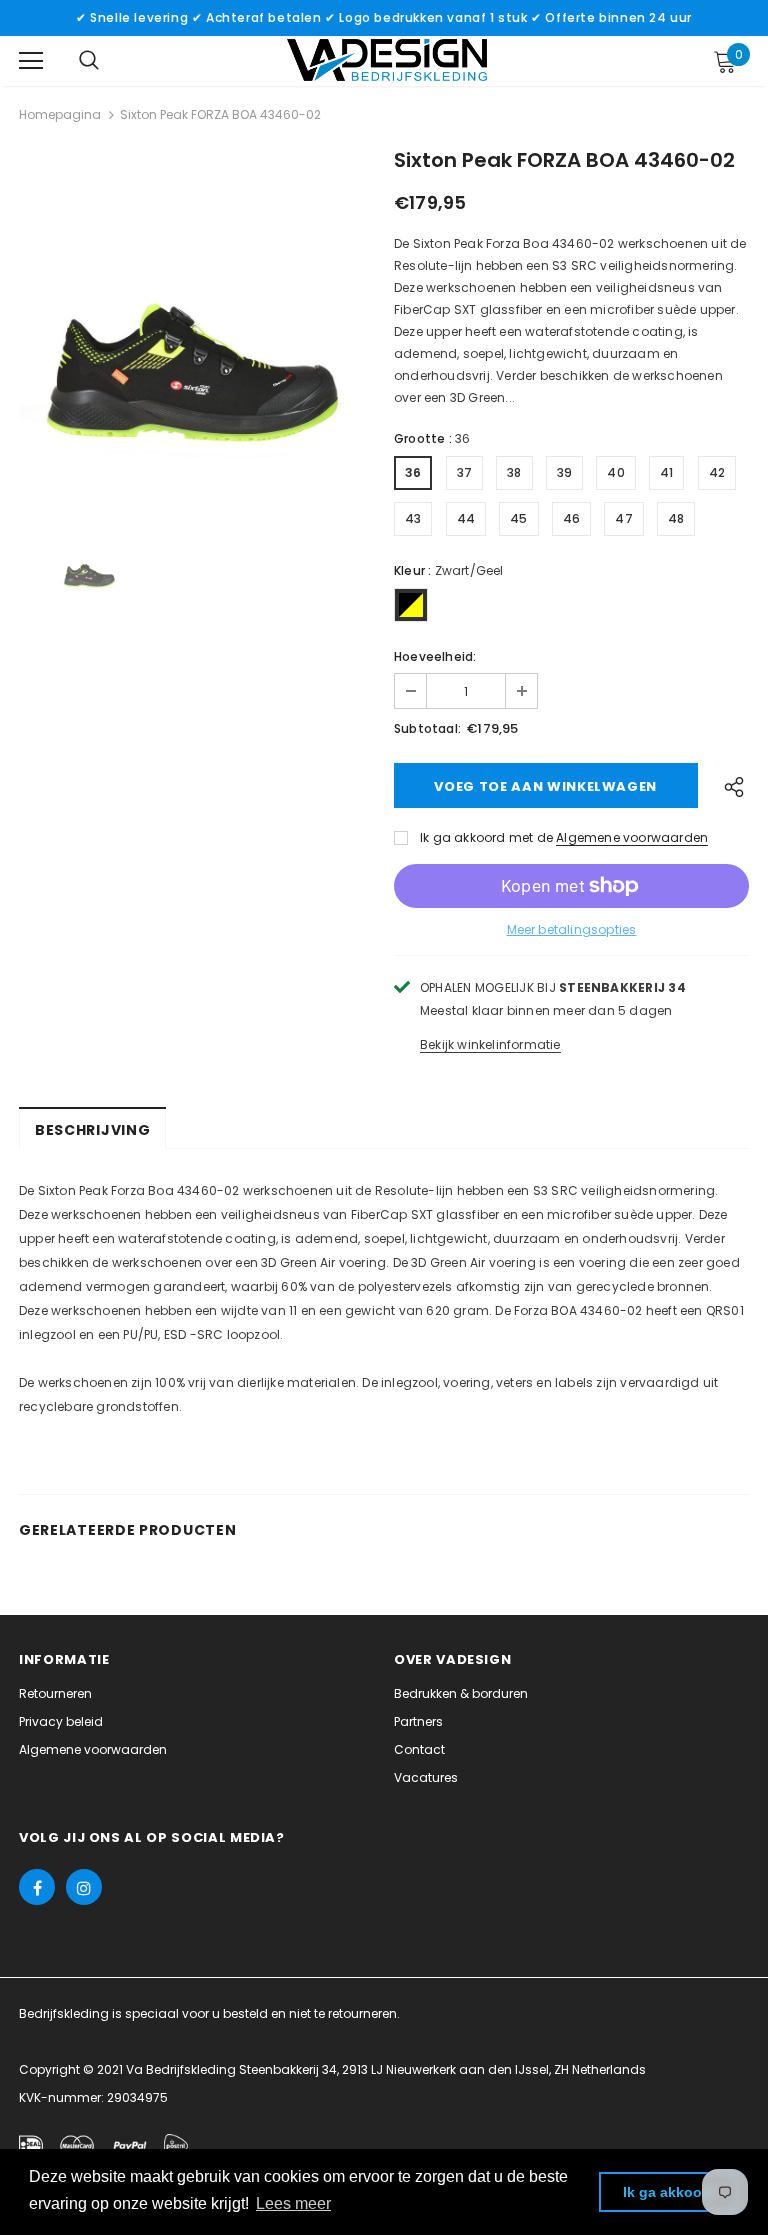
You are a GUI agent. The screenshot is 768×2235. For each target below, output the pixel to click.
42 (717, 472)
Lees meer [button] (293, 2203)
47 (623, 518)
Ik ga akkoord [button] (669, 2192)
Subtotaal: (427, 728)
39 (564, 472)
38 (514, 472)
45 (518, 518)
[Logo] (387, 60)
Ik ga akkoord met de (486, 837)
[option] (196, 329)
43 (413, 518)
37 (464, 472)
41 (666, 472)
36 (413, 472)
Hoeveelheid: (435, 656)
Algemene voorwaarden (632, 837)
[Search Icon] (89, 61)
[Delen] (729, 785)
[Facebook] (37, 1887)
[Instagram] (84, 1887)
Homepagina (60, 114)
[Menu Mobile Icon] (31, 61)
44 (466, 518)
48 (676, 518)
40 (615, 472)
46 (571, 518)
